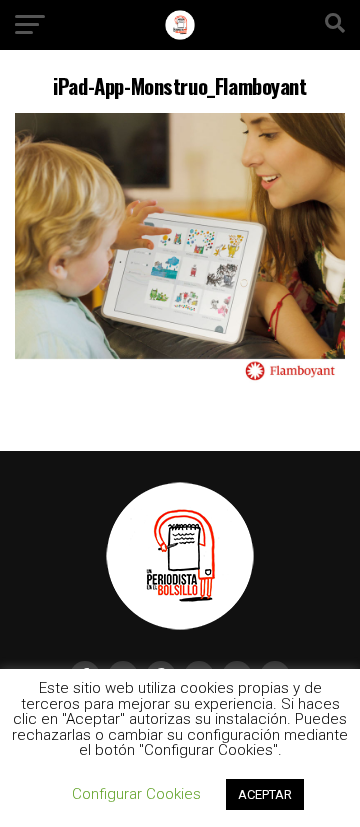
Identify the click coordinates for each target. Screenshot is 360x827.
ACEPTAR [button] (265, 794)
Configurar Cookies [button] (136, 794)
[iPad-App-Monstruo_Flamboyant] (180, 377)
